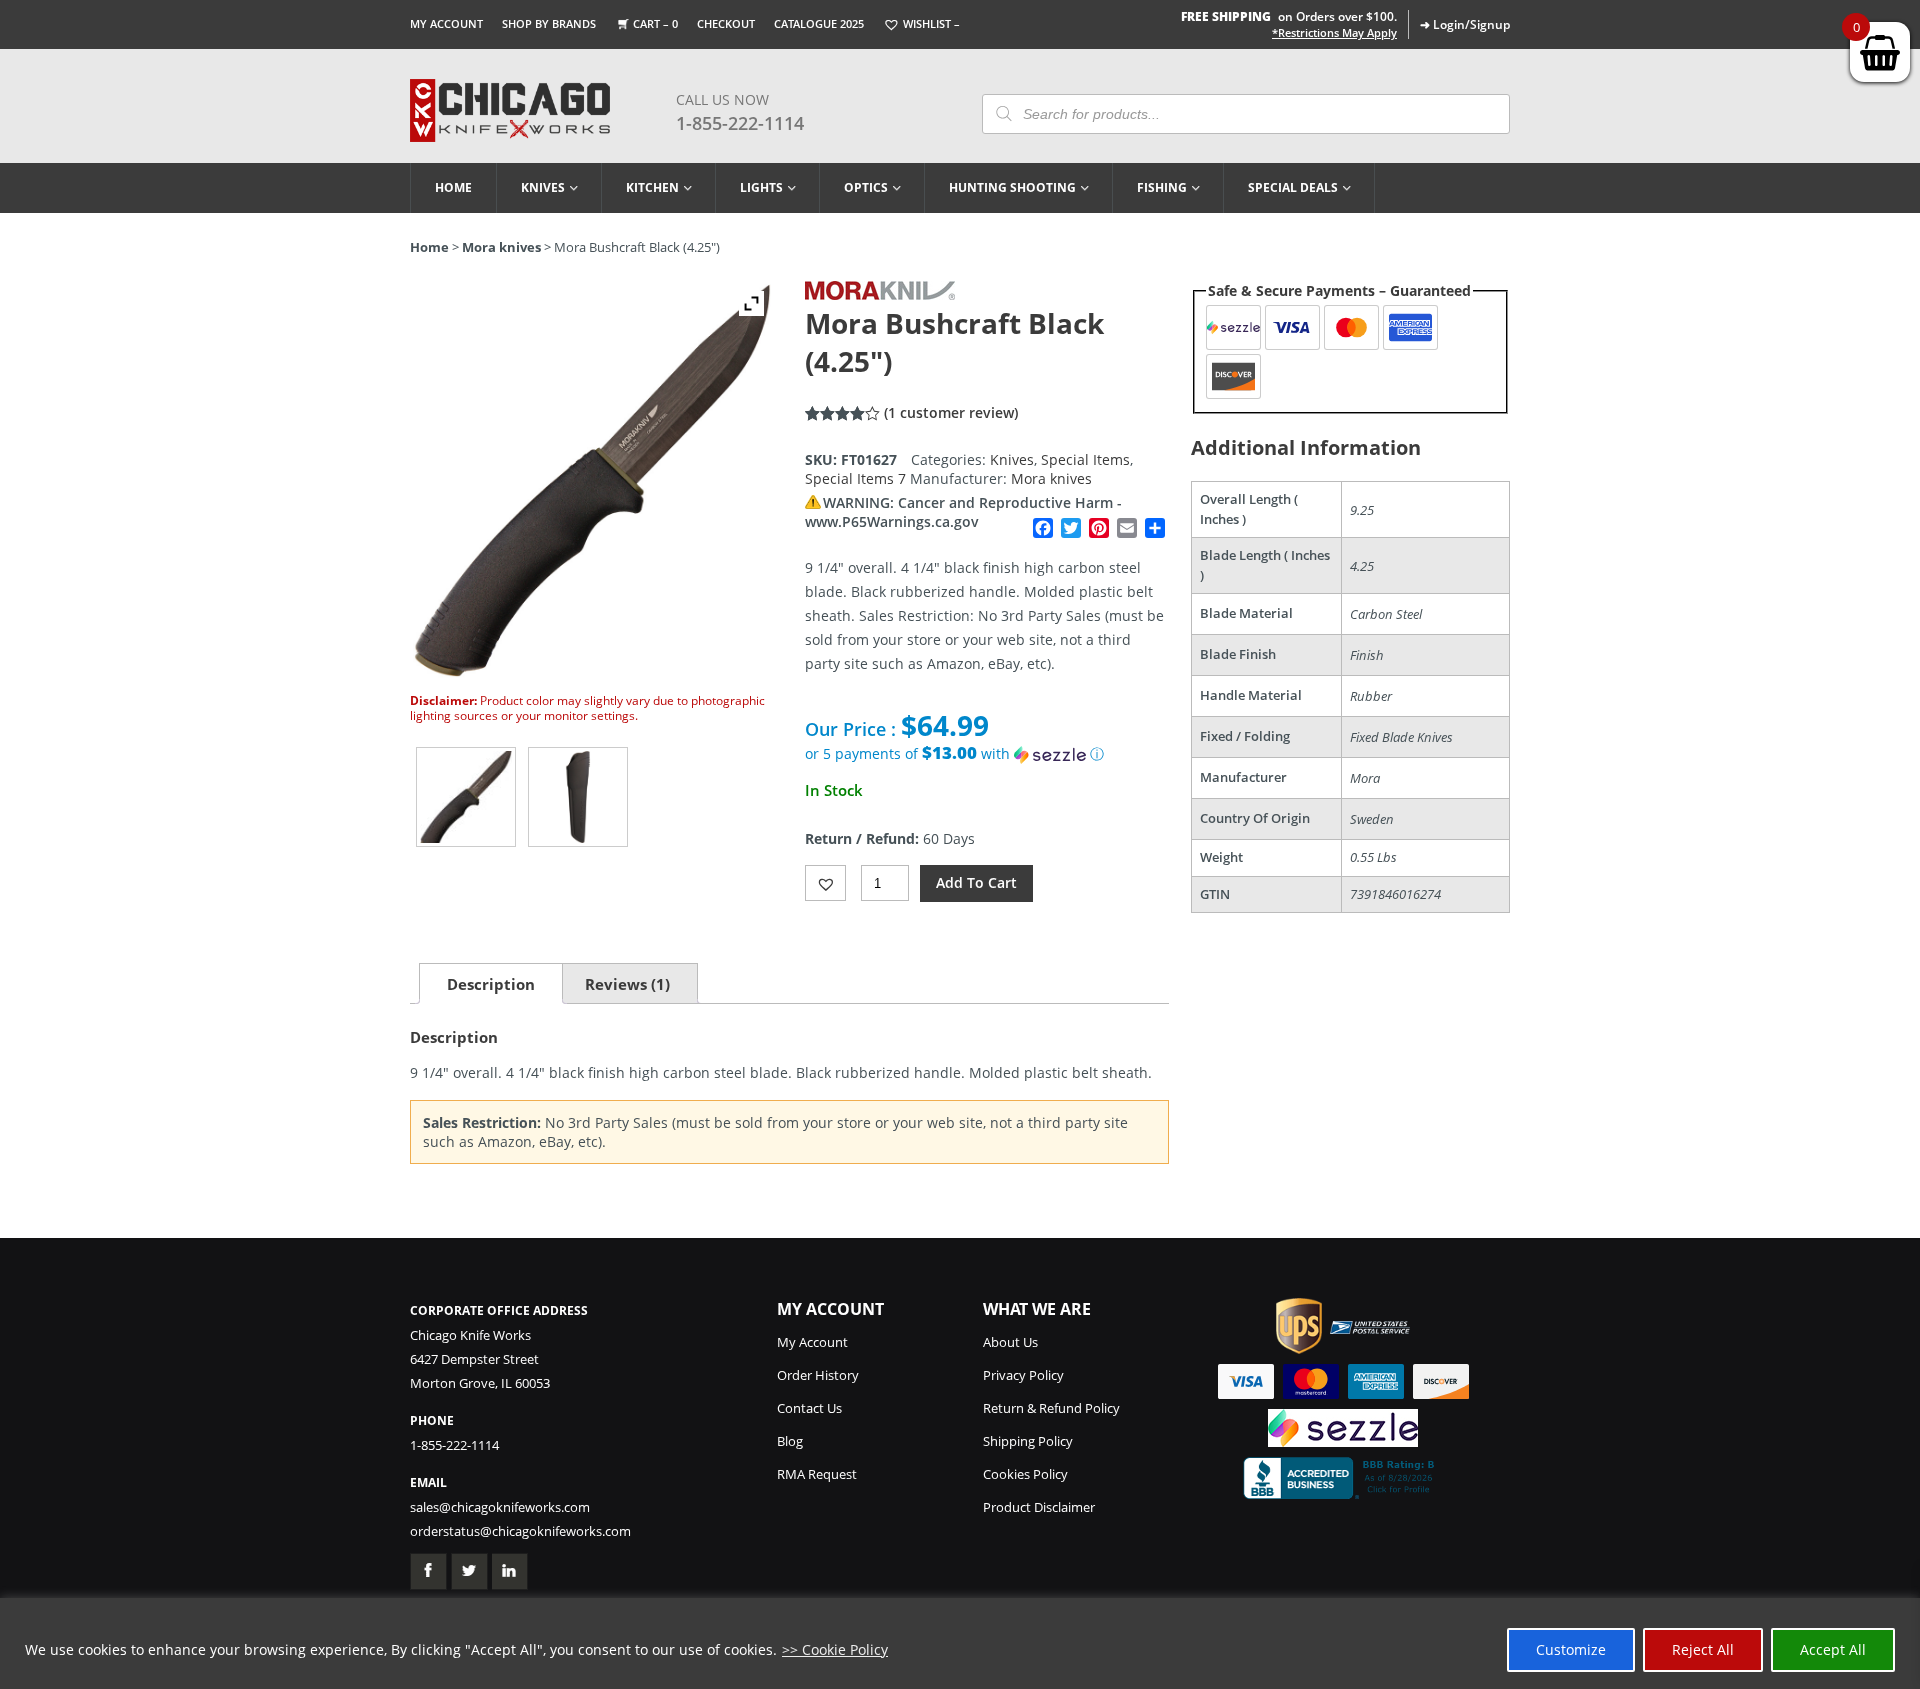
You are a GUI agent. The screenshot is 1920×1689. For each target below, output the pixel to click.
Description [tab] (491, 984)
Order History (818, 1375)
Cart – (655, 23)
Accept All (1833, 1649)
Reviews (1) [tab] (627, 984)
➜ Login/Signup (1465, 24)
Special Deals (1293, 187)
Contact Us (809, 1408)
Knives (543, 187)
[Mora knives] (880, 294)
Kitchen (652, 187)
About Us (1010, 1342)
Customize (1571, 1649)
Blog (790, 1441)
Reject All (1703, 1649)
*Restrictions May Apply (1334, 33)
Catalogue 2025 (819, 23)
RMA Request (817, 1474)
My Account (446, 23)
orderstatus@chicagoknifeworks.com (520, 1531)
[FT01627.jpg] (466, 797)
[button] (987, 754)
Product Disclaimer (1039, 1507)
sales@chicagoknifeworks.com (500, 1507)
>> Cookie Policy (835, 1649)
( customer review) (951, 412)
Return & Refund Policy (1051, 1408)
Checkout (726, 23)
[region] (960, 1643)
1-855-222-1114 (740, 123)
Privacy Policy (1023, 1375)
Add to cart (976, 882)
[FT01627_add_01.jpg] (578, 797)
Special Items (1085, 459)
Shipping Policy (1028, 1441)
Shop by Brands (549, 23)
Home (453, 187)
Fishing (1162, 187)
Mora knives (501, 247)
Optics (866, 187)
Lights (761, 187)
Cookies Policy (1025, 1474)
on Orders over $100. (1289, 16)
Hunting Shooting (1012, 187)
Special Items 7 (855, 478)
